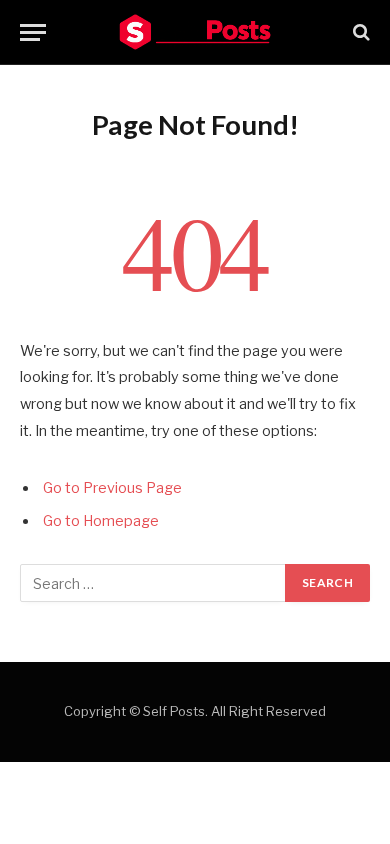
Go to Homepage (101, 521)
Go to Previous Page (112, 488)
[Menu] (33, 32)
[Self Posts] (195, 32)
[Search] (359, 32)
